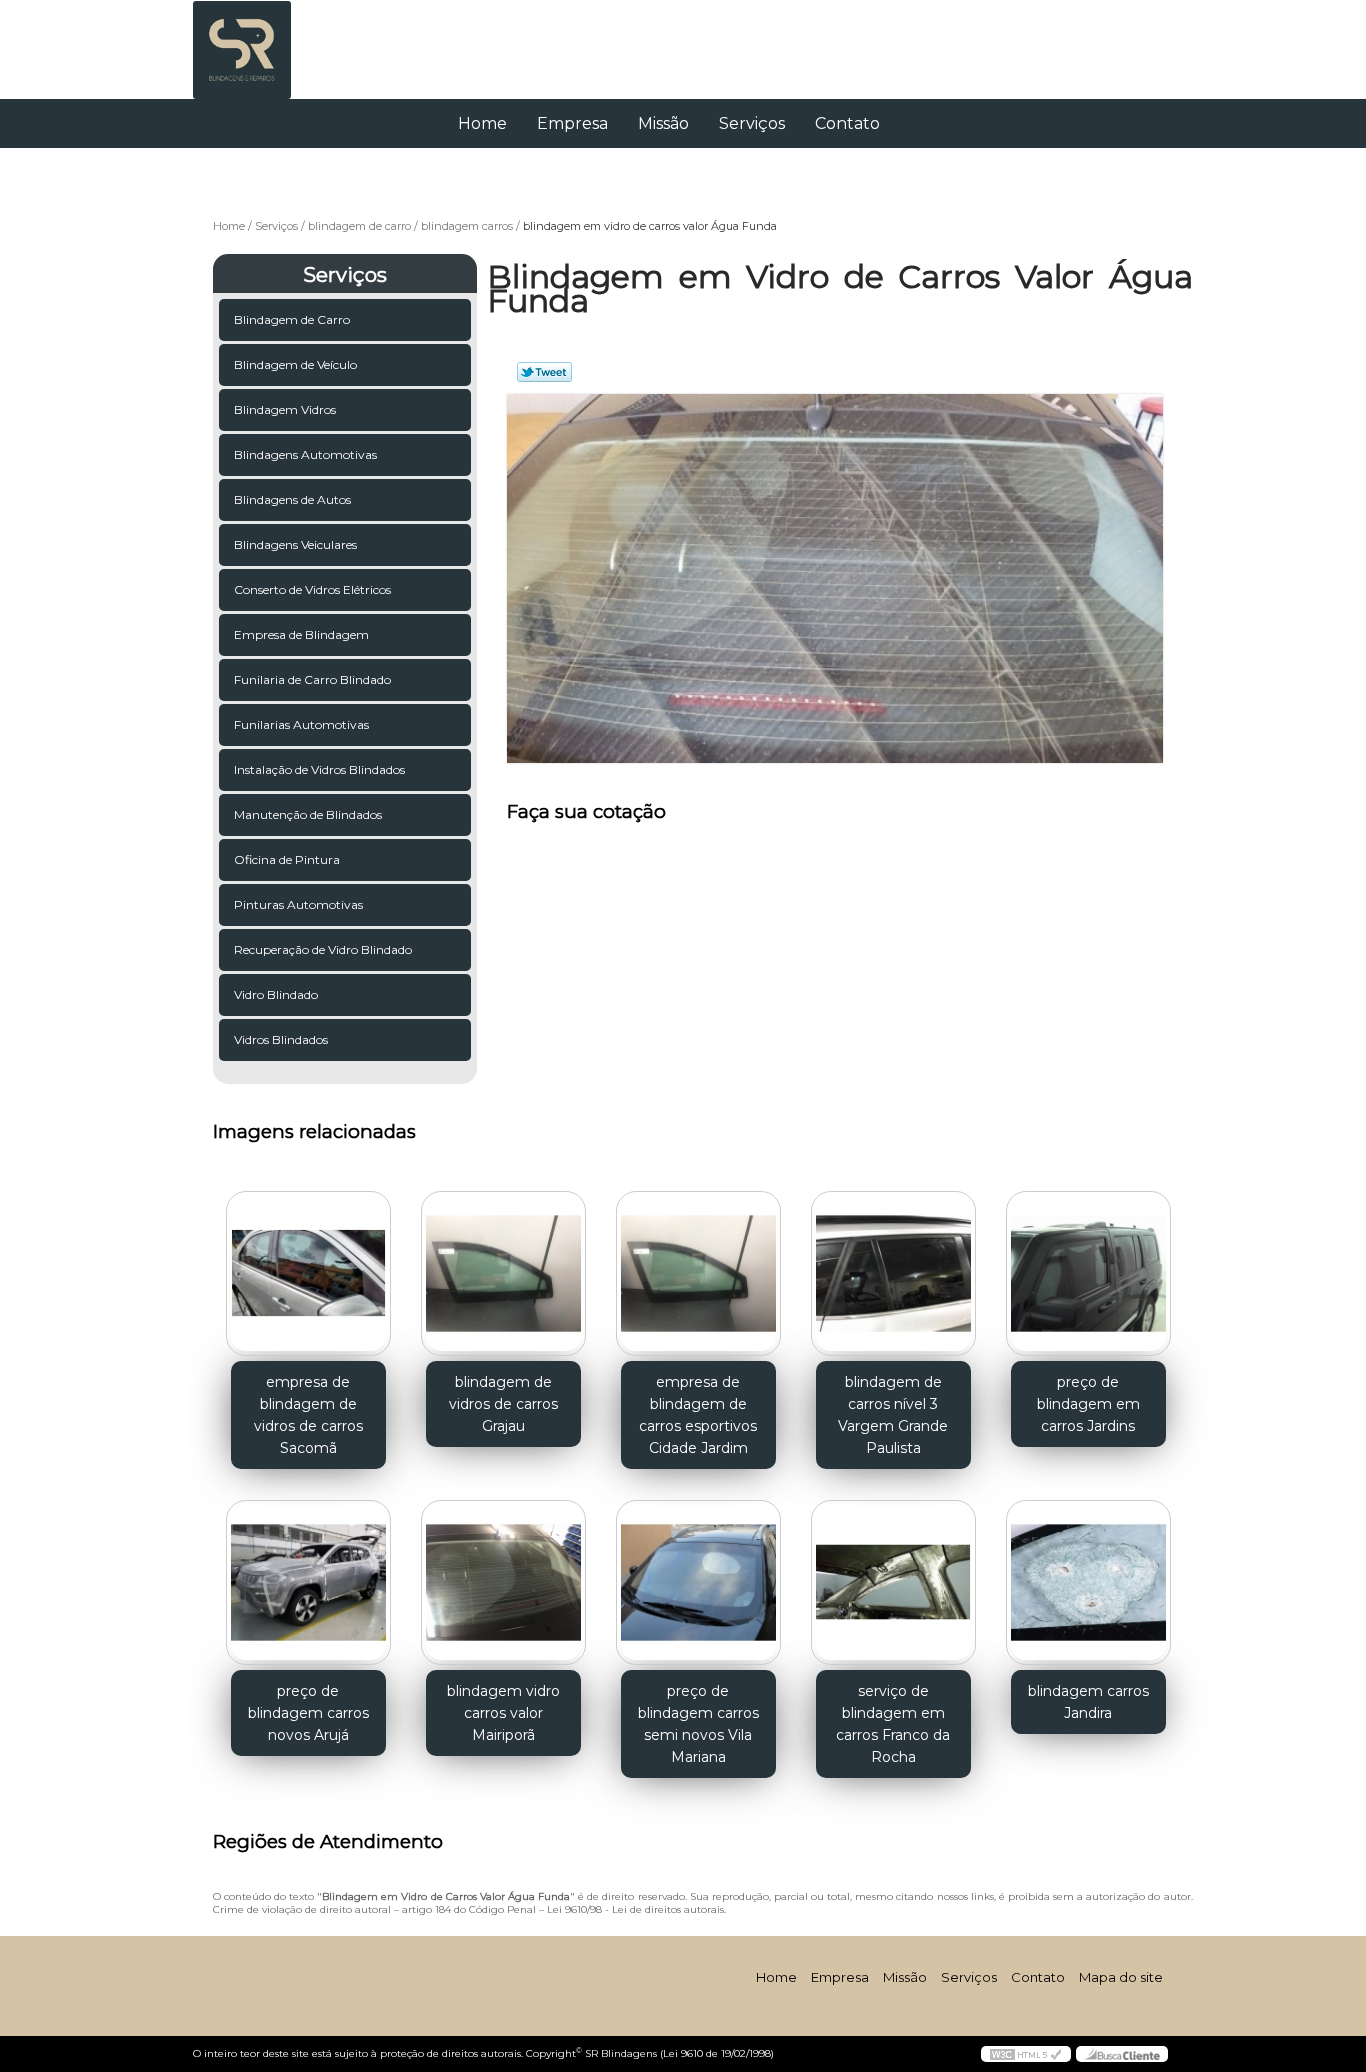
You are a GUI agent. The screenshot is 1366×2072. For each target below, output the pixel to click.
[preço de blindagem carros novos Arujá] (308, 1582)
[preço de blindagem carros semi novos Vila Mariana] (698, 1582)
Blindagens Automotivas (305, 454)
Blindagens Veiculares (295, 544)
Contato (847, 123)
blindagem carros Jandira (1088, 1702)
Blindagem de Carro (292, 319)
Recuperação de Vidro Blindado (323, 949)
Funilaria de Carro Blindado (312, 679)
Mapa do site (1121, 1977)
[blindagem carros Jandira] (1088, 1582)
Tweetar (544, 372)
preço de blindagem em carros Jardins (1088, 1404)
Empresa (572, 123)
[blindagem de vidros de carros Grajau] (503, 1273)
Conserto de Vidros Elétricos (312, 589)
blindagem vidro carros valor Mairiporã (503, 1713)
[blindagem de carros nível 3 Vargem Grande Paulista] (893, 1273)
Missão (663, 123)
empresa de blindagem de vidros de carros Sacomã (308, 1415)
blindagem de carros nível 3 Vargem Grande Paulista (893, 1415)
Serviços (752, 123)
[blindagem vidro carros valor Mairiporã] (503, 1582)
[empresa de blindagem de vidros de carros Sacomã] (308, 1273)
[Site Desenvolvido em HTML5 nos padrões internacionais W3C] (1026, 2054)
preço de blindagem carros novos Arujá (308, 1713)
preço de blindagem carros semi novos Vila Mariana (698, 1724)
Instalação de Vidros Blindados (319, 769)
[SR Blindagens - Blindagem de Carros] (308, 40)
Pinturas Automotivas (298, 904)
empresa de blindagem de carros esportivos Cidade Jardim (698, 1415)
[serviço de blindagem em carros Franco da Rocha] (893, 1582)
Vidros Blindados (281, 1039)
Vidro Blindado (276, 994)
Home (482, 123)
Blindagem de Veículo (295, 364)
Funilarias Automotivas (301, 724)
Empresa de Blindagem (301, 634)
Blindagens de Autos (292, 499)
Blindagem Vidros (285, 409)
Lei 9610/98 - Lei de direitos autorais (635, 1909)
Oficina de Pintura (287, 859)
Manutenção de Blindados (308, 814)
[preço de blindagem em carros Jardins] (1088, 1273)
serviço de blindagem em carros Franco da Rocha (893, 1724)
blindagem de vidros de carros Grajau (503, 1404)
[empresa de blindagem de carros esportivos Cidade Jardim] (698, 1273)
